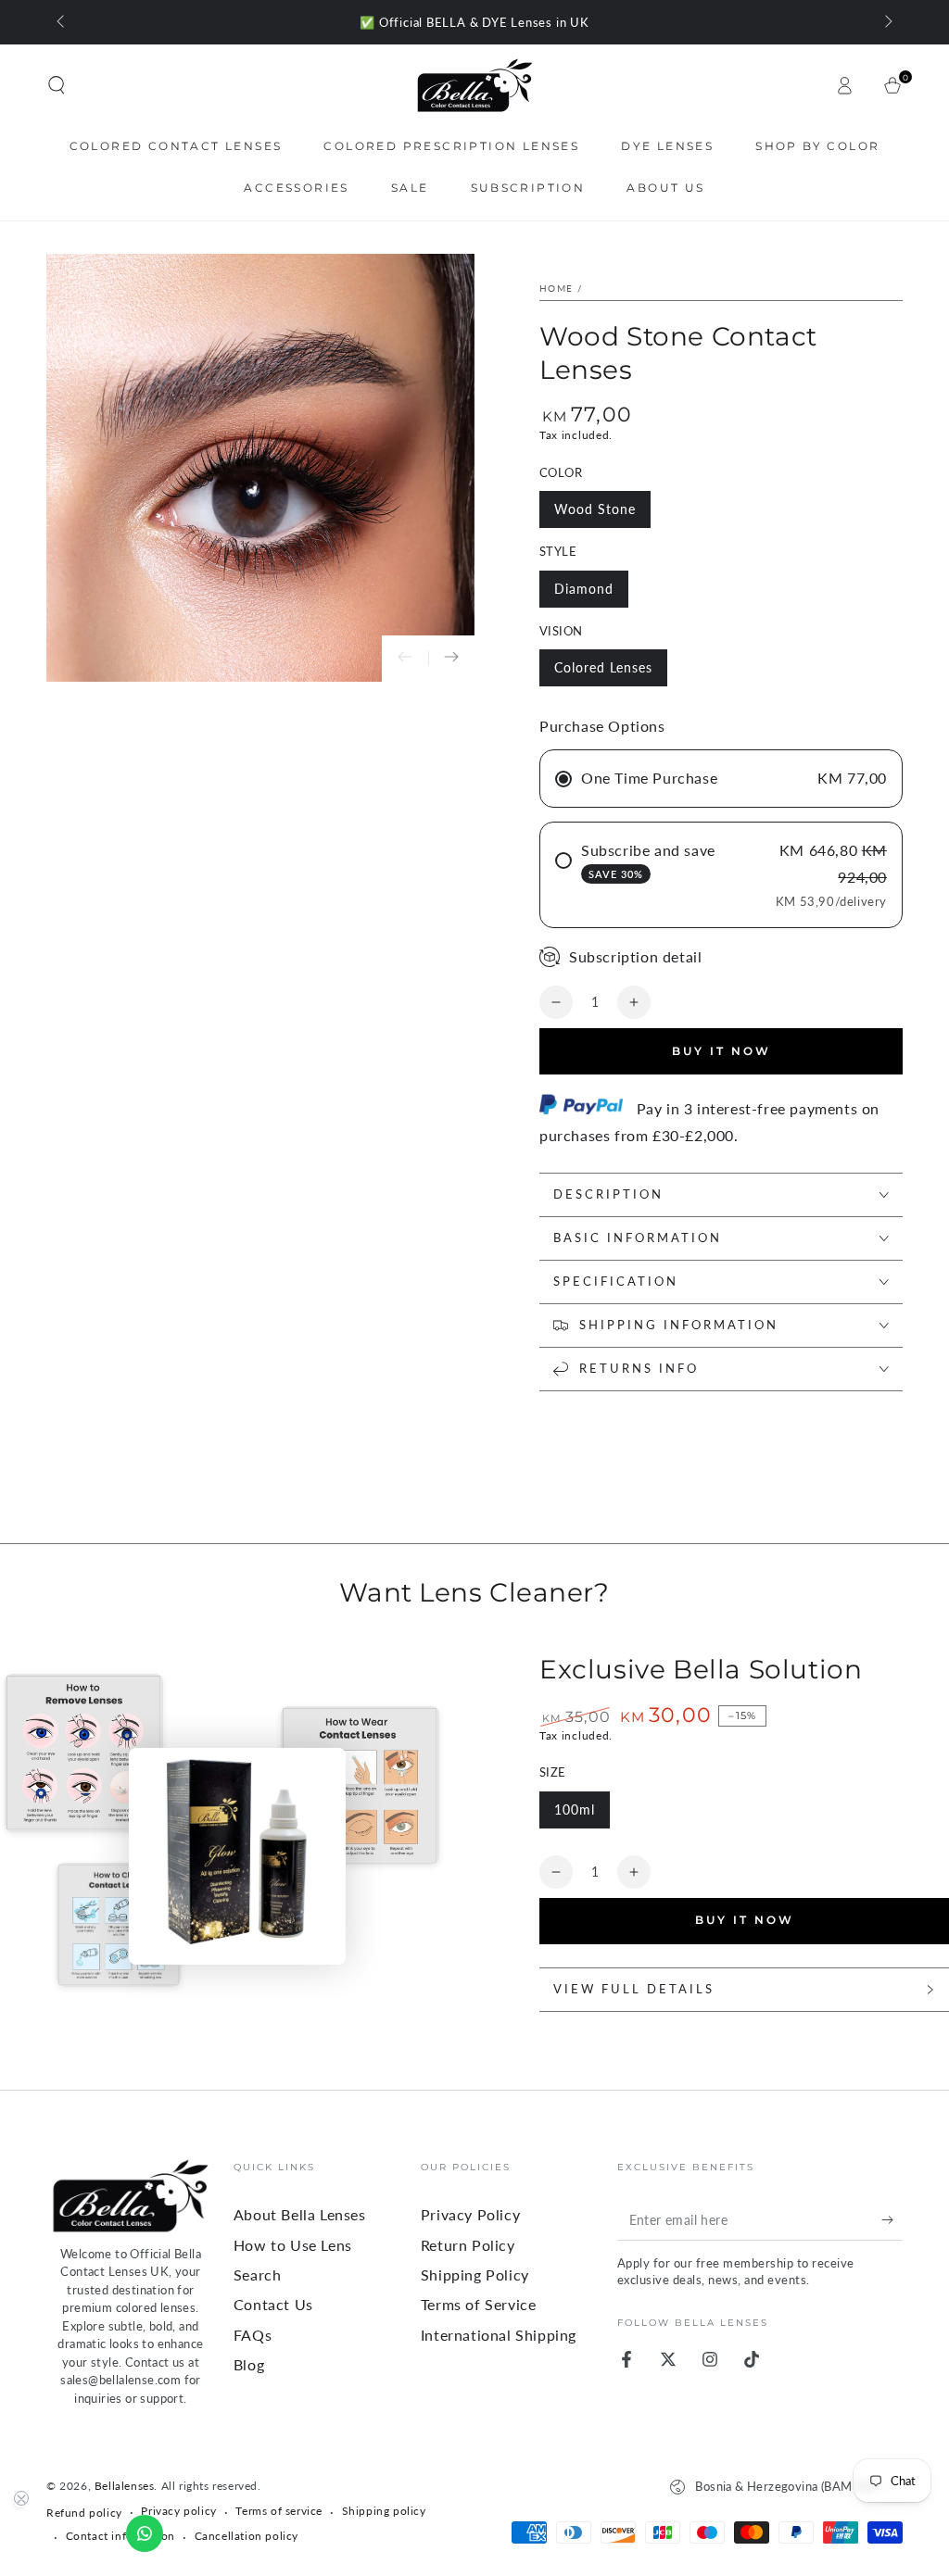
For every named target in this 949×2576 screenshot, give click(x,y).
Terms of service (279, 2511)
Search (258, 2274)
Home (556, 288)
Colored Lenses (603, 667)
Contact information (120, 2536)
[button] (57, 85)
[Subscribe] (892, 2219)
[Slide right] (887, 22)
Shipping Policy (475, 2274)
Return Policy (468, 2245)
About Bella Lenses (300, 2214)
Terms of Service (479, 2304)
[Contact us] (145, 2533)
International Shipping (499, 2335)
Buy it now (721, 1051)
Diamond (584, 589)
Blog (249, 2364)
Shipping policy (384, 2511)
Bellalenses (125, 2486)
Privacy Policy (470, 2214)
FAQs (253, 2335)
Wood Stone (595, 509)
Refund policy (84, 2513)
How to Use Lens (293, 2245)
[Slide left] (62, 22)
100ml (575, 1809)
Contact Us (273, 2304)
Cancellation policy (247, 2536)
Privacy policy (178, 2511)
